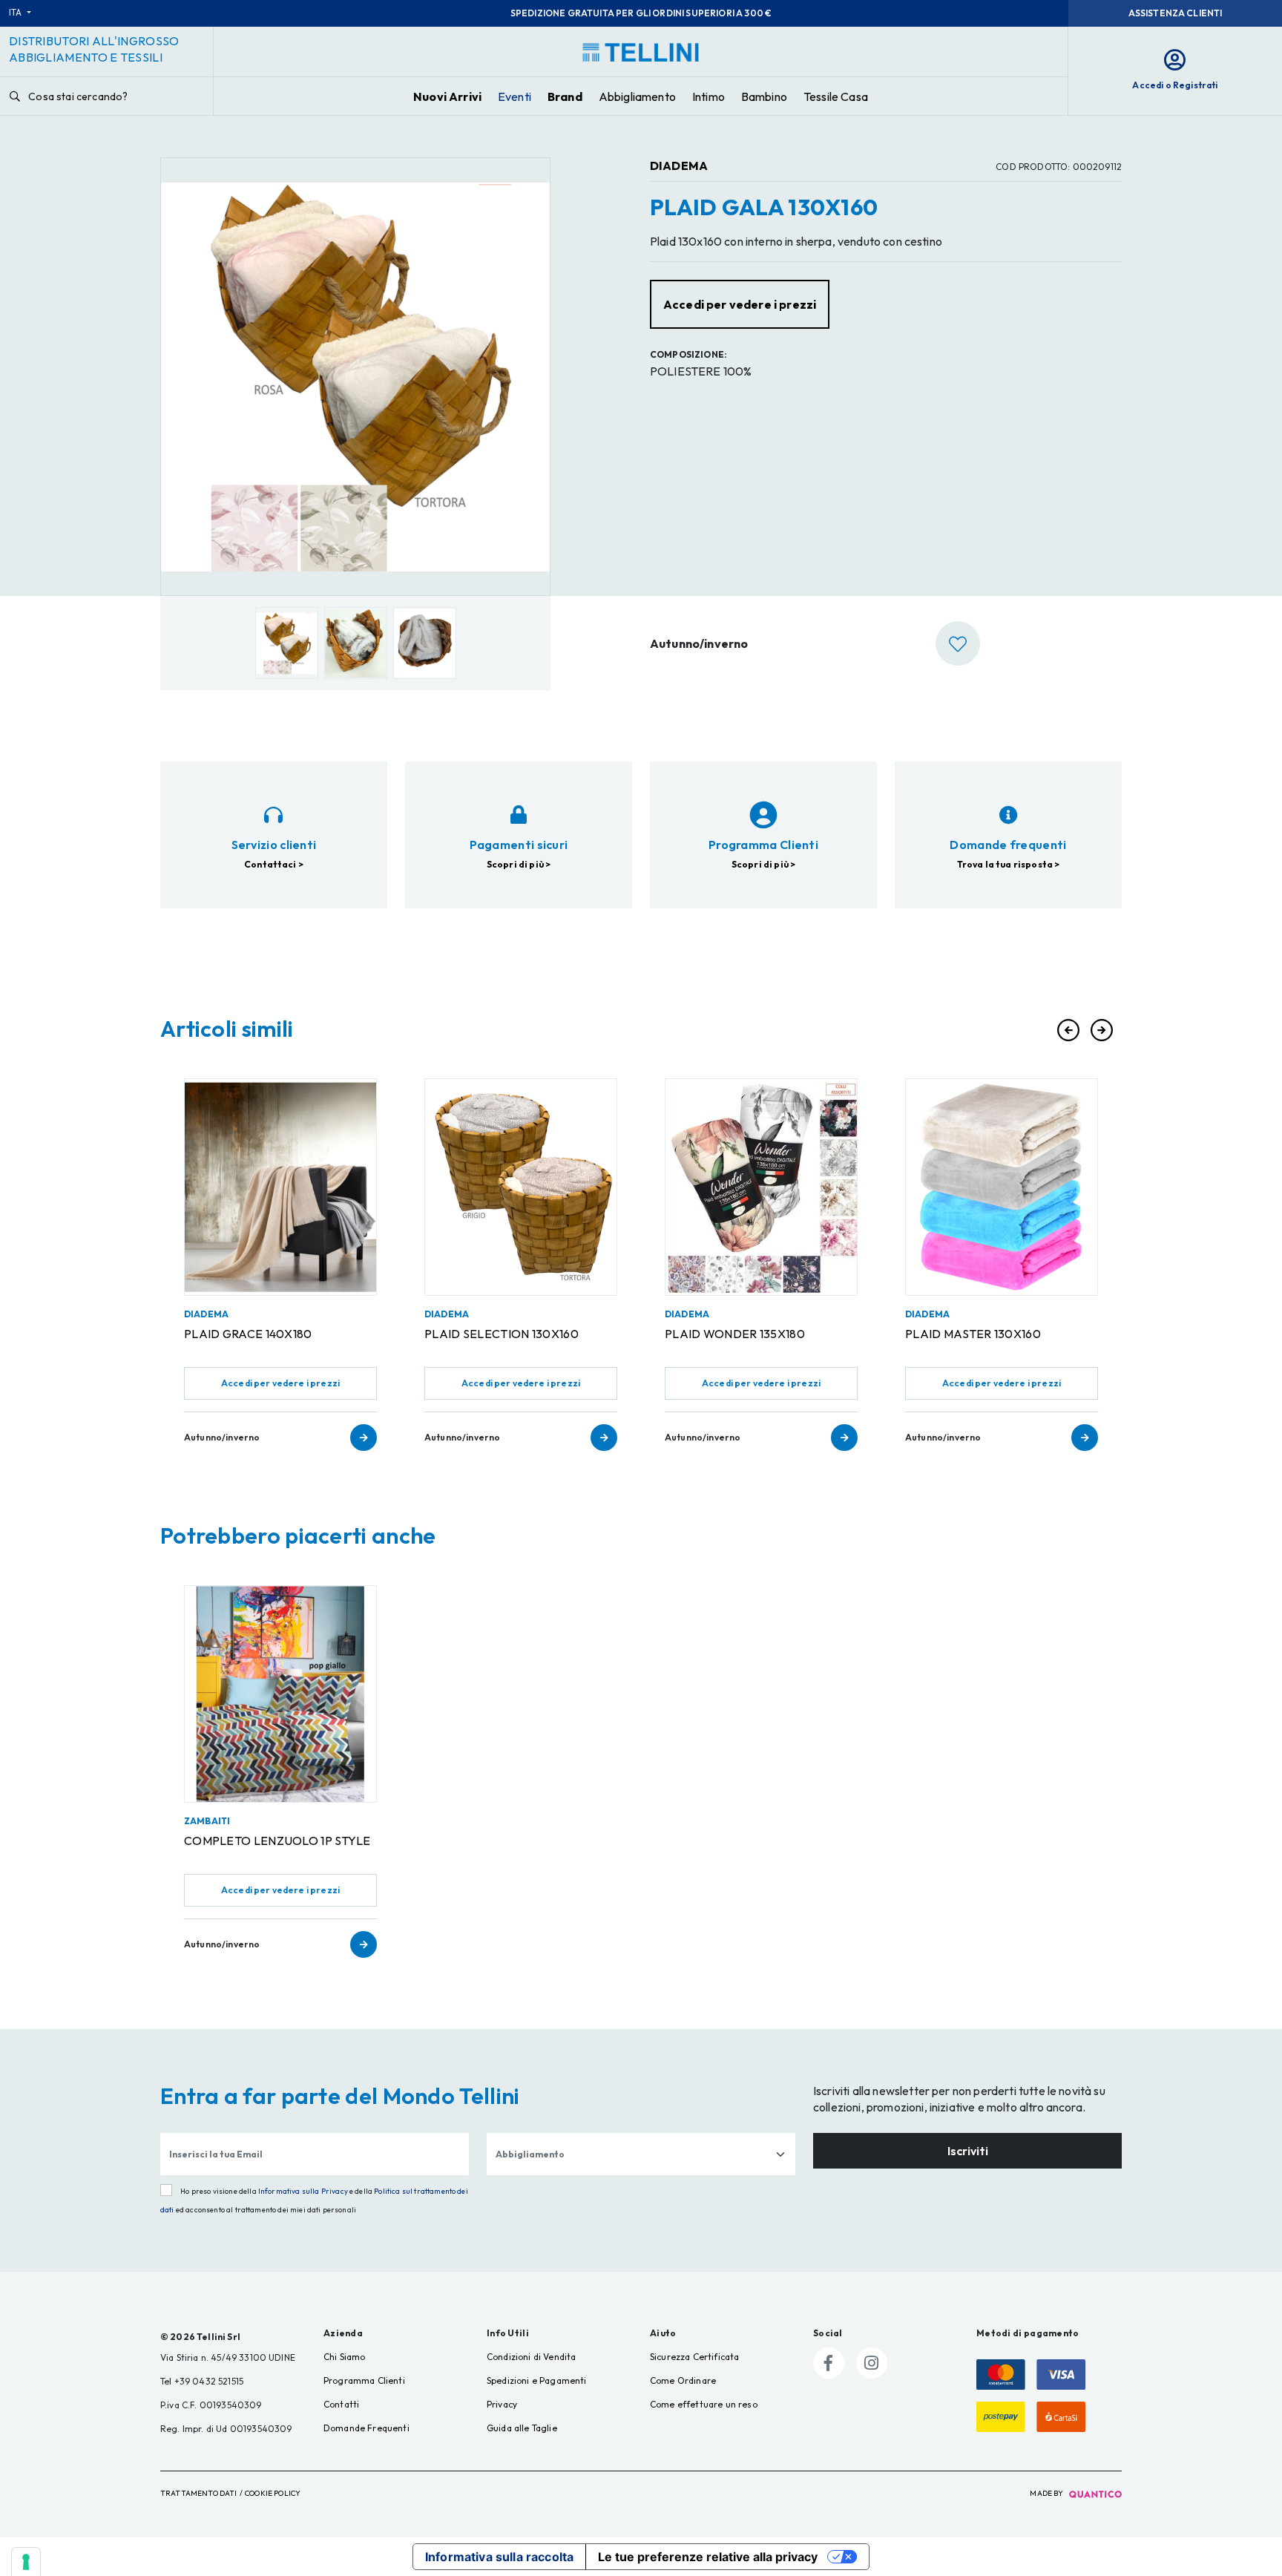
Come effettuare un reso (704, 2404)
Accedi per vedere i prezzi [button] (740, 304)
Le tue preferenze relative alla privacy (708, 2557)
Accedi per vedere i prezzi (280, 1383)
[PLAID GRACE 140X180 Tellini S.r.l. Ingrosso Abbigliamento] (280, 1187)
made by (1047, 2493)
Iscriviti (968, 2151)
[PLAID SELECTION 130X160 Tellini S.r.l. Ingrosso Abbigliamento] (521, 1187)
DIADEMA (679, 165)
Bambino (764, 96)
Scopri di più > (519, 864)
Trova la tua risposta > (1009, 864)
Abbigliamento (637, 96)
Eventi (515, 96)
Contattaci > (274, 864)
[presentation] (1068, 1030)
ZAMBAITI (207, 1821)
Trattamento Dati (199, 2493)
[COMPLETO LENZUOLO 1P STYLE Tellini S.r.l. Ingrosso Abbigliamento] (280, 1694)
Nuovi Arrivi (447, 96)
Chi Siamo (344, 2357)
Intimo (709, 96)
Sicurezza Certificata (694, 2357)
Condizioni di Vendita (531, 2357)
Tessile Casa (836, 96)
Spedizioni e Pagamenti (537, 2380)
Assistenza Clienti (1176, 13)
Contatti (341, 2404)
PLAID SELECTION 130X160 (502, 1334)
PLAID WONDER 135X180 (735, 1334)
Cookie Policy (273, 2493)
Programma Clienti (364, 2380)
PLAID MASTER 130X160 (973, 1334)
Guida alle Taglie (522, 2428)
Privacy (502, 2404)
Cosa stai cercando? (77, 96)
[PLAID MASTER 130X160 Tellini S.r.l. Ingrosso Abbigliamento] (1002, 1187)
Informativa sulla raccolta (499, 2557)
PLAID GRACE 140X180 (248, 1334)
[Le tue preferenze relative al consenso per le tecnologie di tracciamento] (26, 2562)
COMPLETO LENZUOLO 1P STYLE (277, 1841)
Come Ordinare (683, 2380)
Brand (565, 96)
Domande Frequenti (366, 2428)
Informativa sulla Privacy (303, 2191)
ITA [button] (17, 12)
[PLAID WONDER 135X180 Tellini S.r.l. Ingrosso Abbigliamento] (761, 1187)
